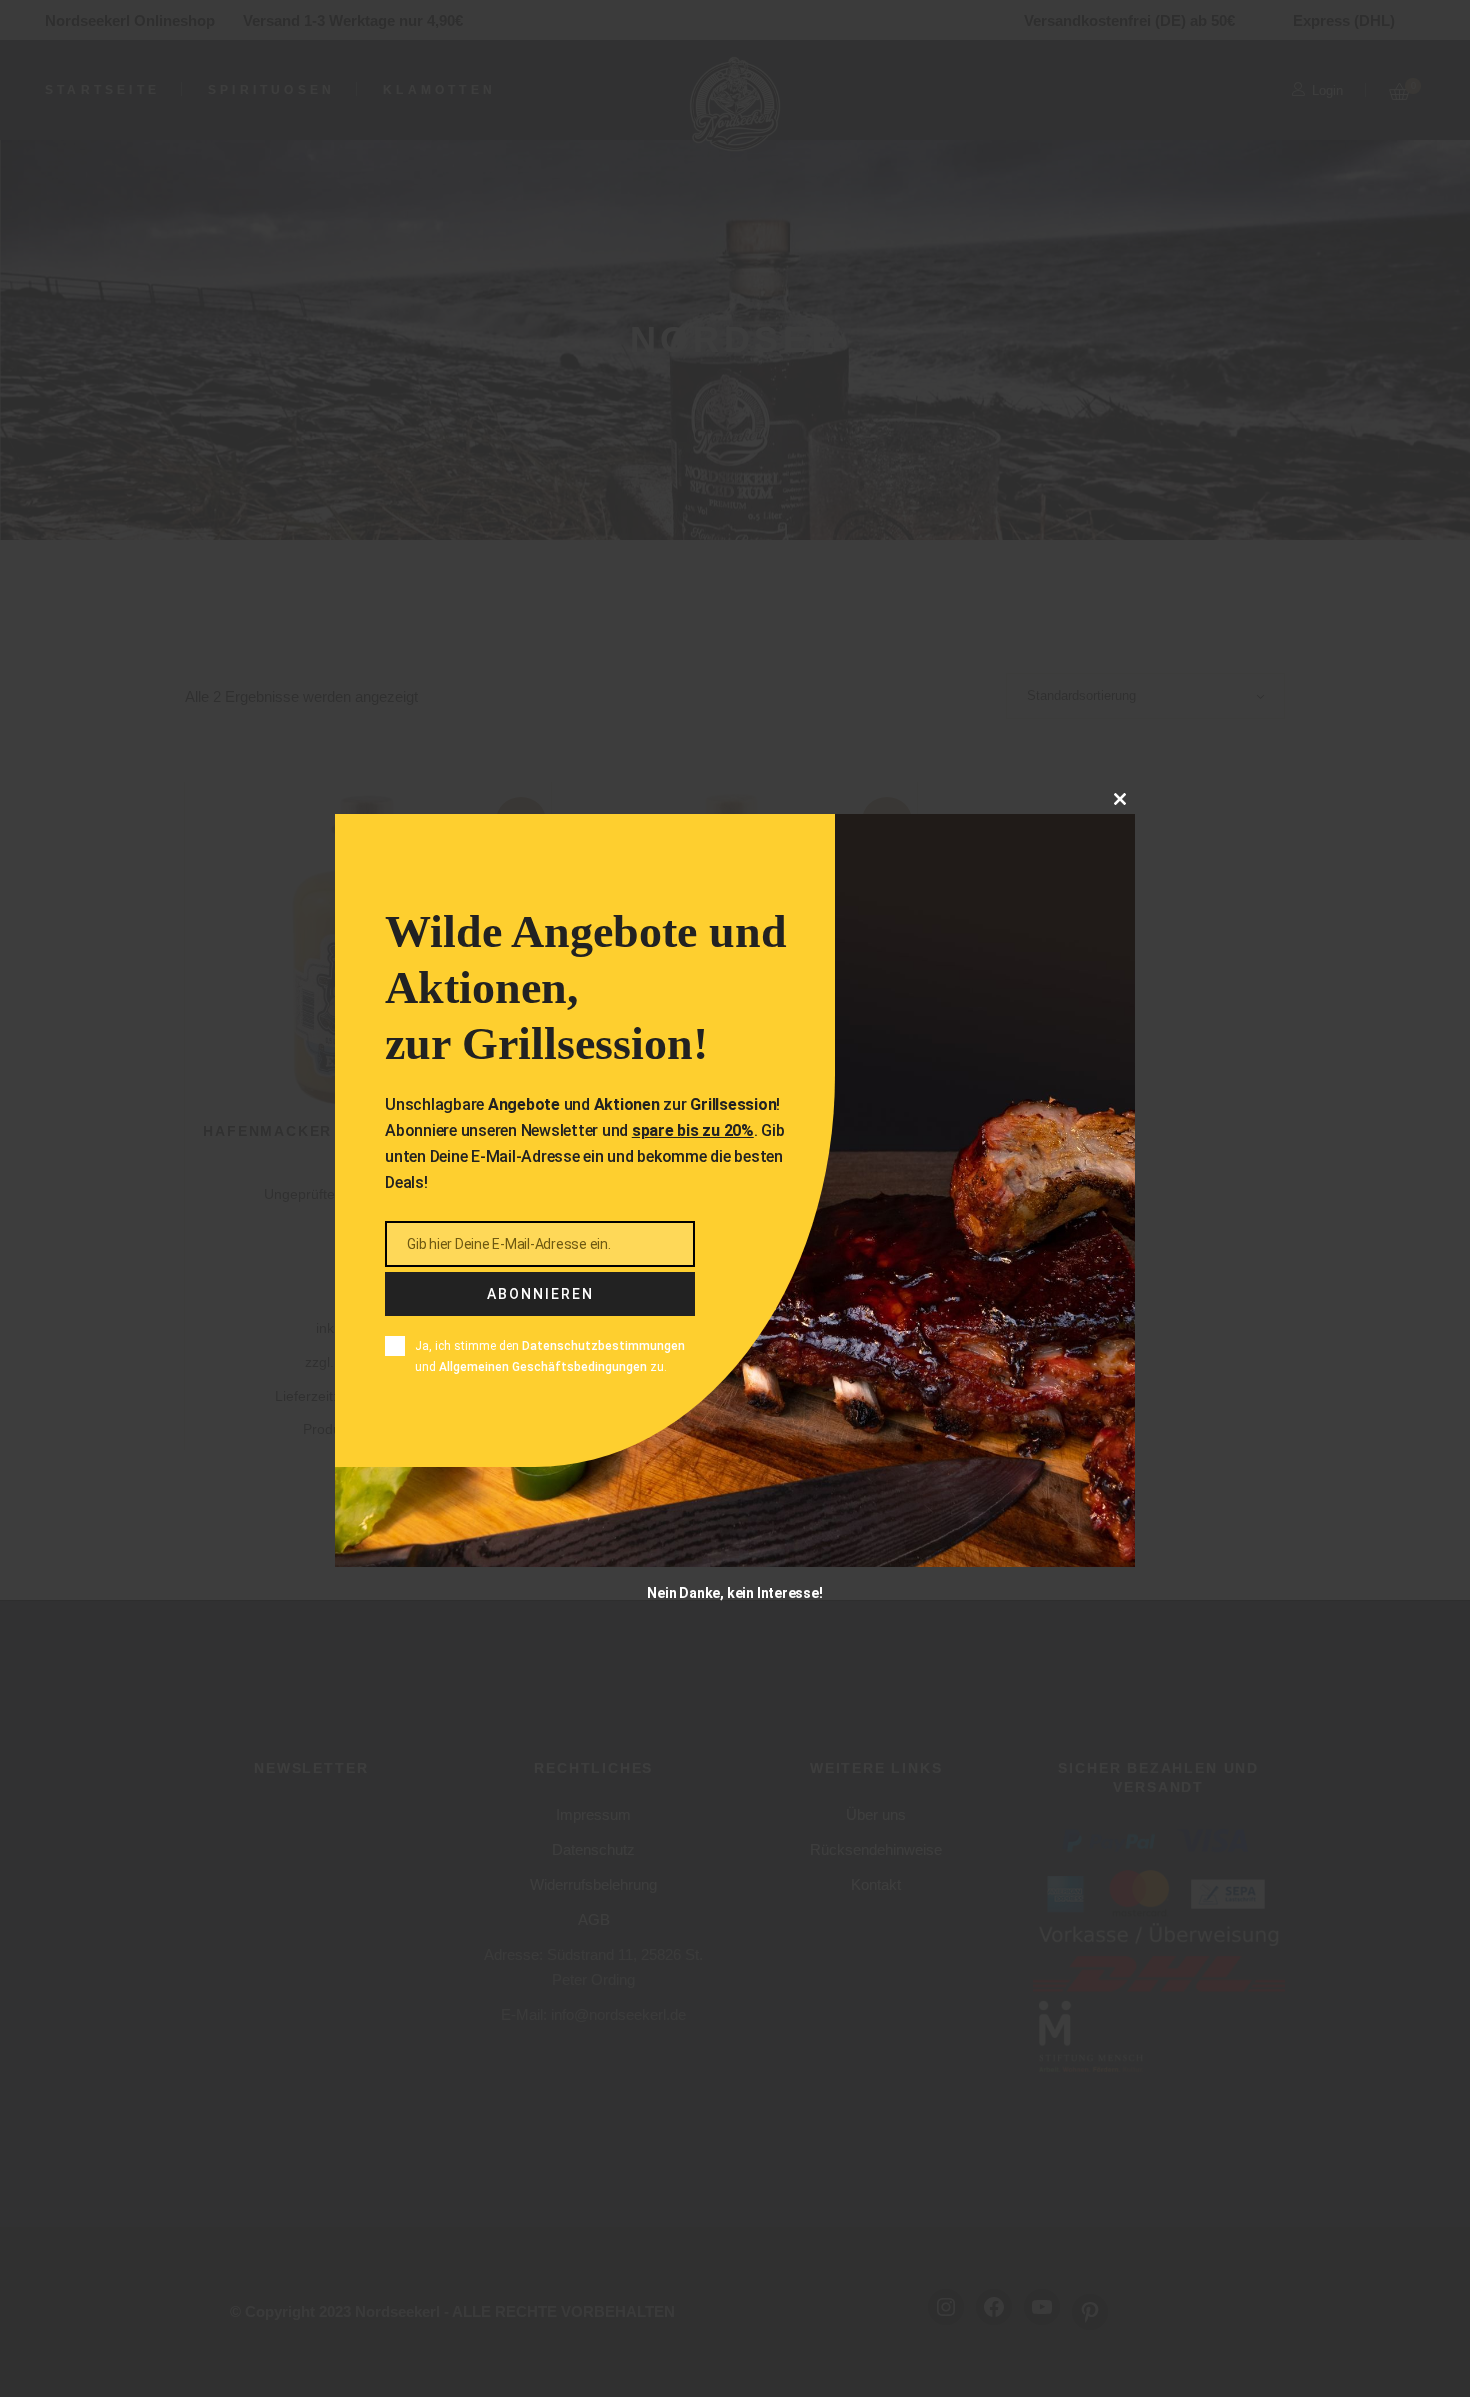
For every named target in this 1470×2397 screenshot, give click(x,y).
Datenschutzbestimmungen (603, 1346)
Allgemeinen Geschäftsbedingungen (543, 1366)
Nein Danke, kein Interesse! (734, 1592)
